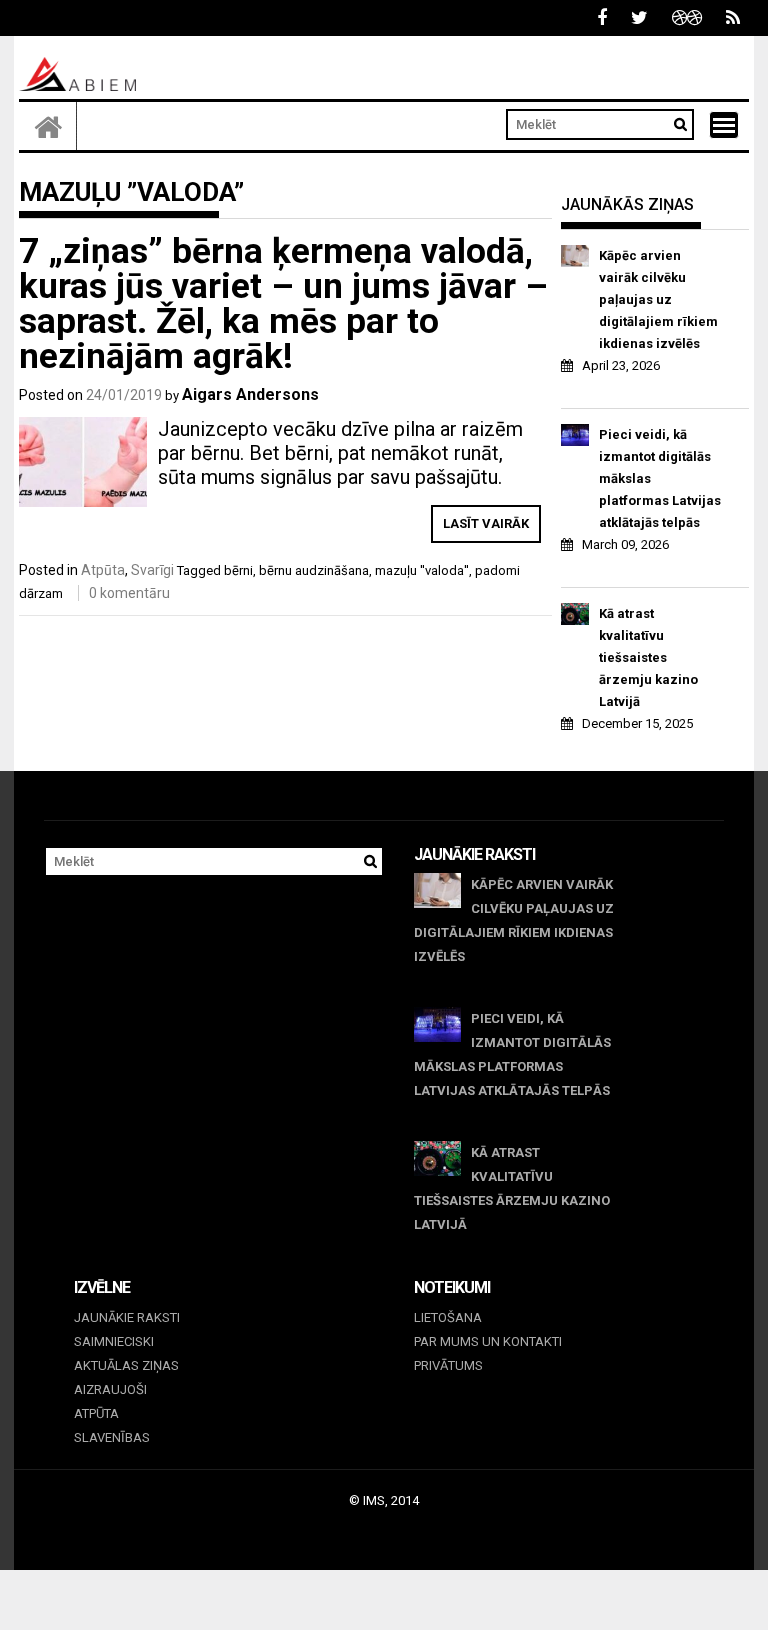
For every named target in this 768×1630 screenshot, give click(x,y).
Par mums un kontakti (488, 1341)
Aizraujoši (110, 1389)
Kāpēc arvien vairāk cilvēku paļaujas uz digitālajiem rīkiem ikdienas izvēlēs (658, 299)
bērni (238, 570)
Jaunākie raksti (127, 1317)
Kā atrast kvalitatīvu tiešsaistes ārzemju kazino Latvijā (648, 657)
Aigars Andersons (250, 394)
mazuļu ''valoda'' (422, 570)
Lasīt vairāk (486, 523)
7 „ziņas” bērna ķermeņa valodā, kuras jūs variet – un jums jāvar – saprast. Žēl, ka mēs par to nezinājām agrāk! (283, 304)
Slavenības (112, 1437)
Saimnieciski (114, 1341)
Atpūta (103, 570)
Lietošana (448, 1317)
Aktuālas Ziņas (126, 1365)
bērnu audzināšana (314, 570)
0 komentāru (129, 593)
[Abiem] (48, 126)
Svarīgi (152, 570)
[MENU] (724, 125)
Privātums (448, 1365)
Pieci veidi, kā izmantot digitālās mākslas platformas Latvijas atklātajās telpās (660, 478)
